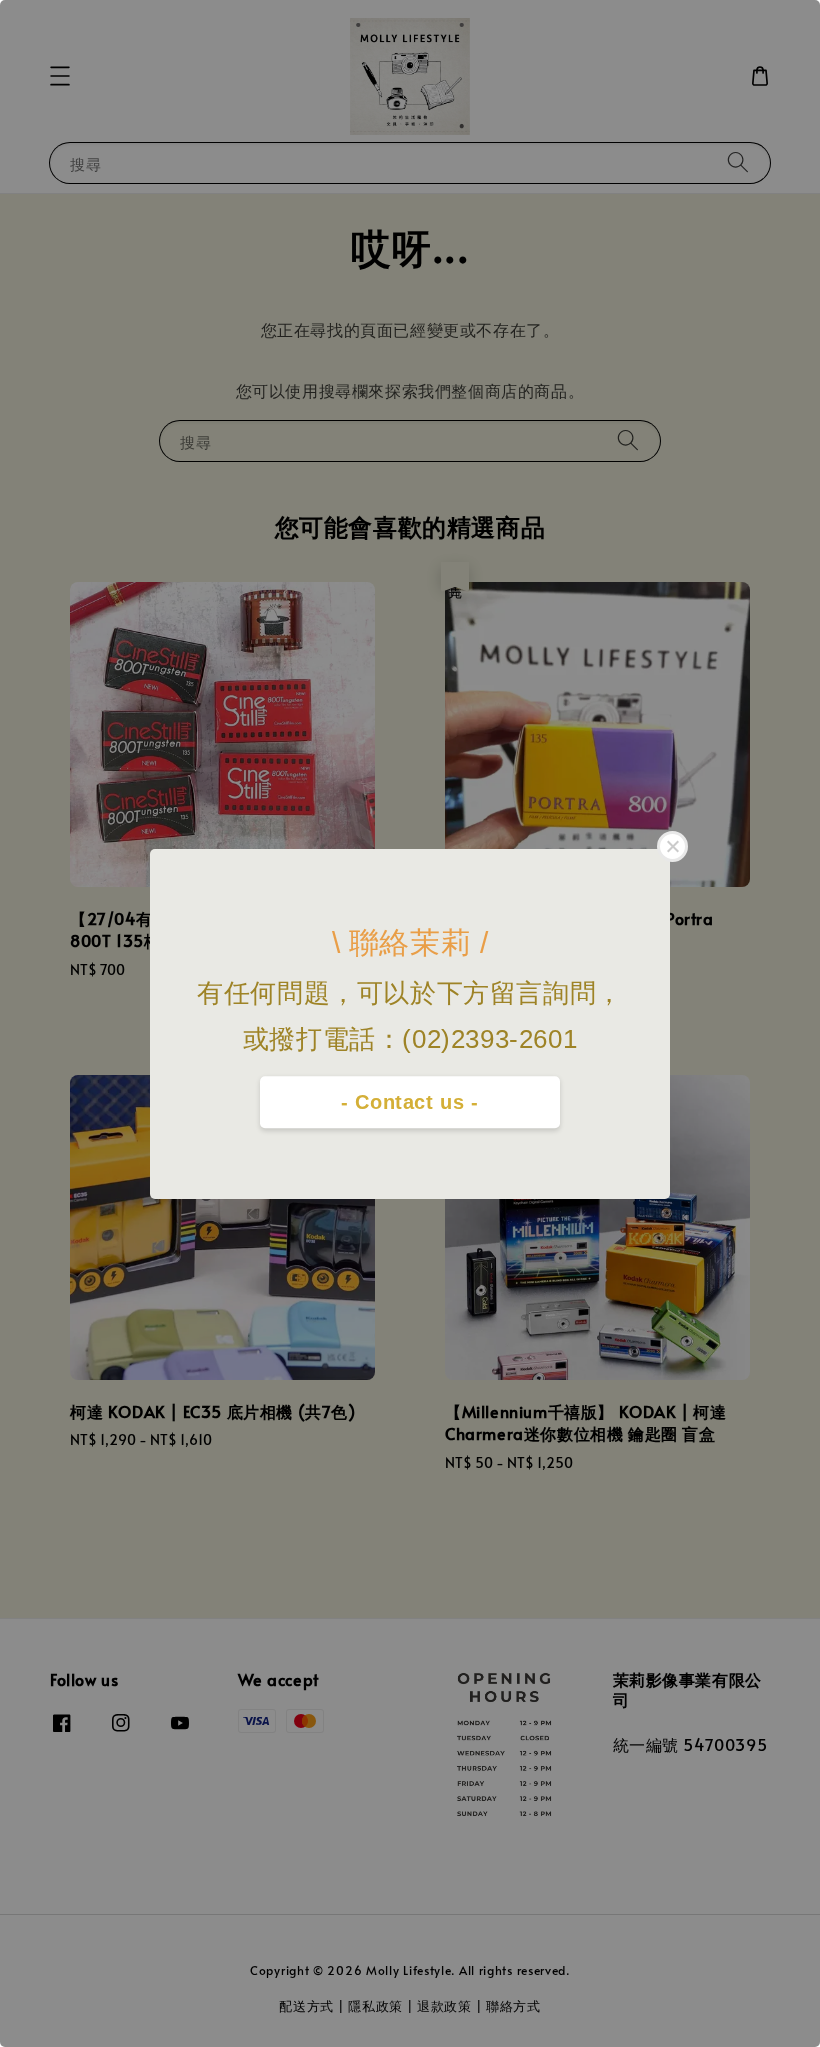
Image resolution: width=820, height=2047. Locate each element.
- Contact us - (409, 1102)
